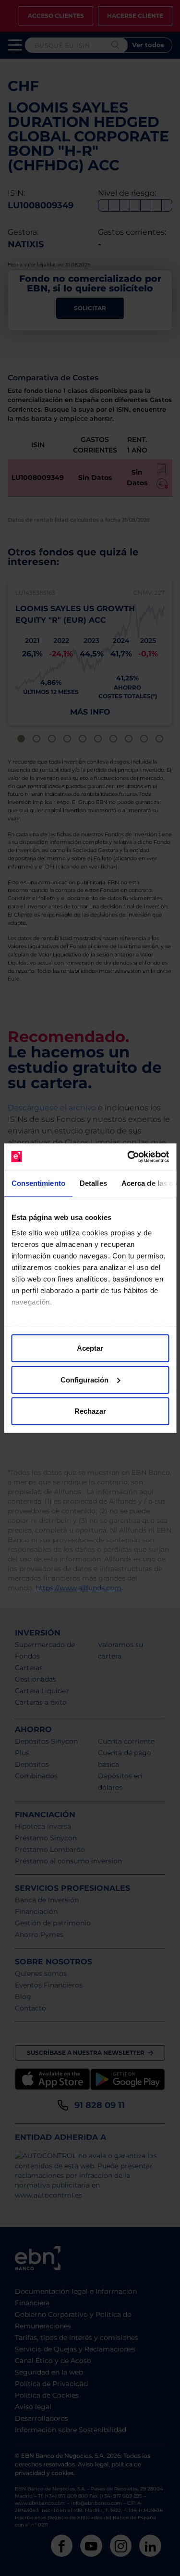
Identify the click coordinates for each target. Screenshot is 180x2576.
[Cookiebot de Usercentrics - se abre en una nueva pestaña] (128, 1156)
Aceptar (90, 1348)
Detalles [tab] (93, 1183)
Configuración (84, 1379)
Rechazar (90, 1411)
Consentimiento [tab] (38, 1183)
